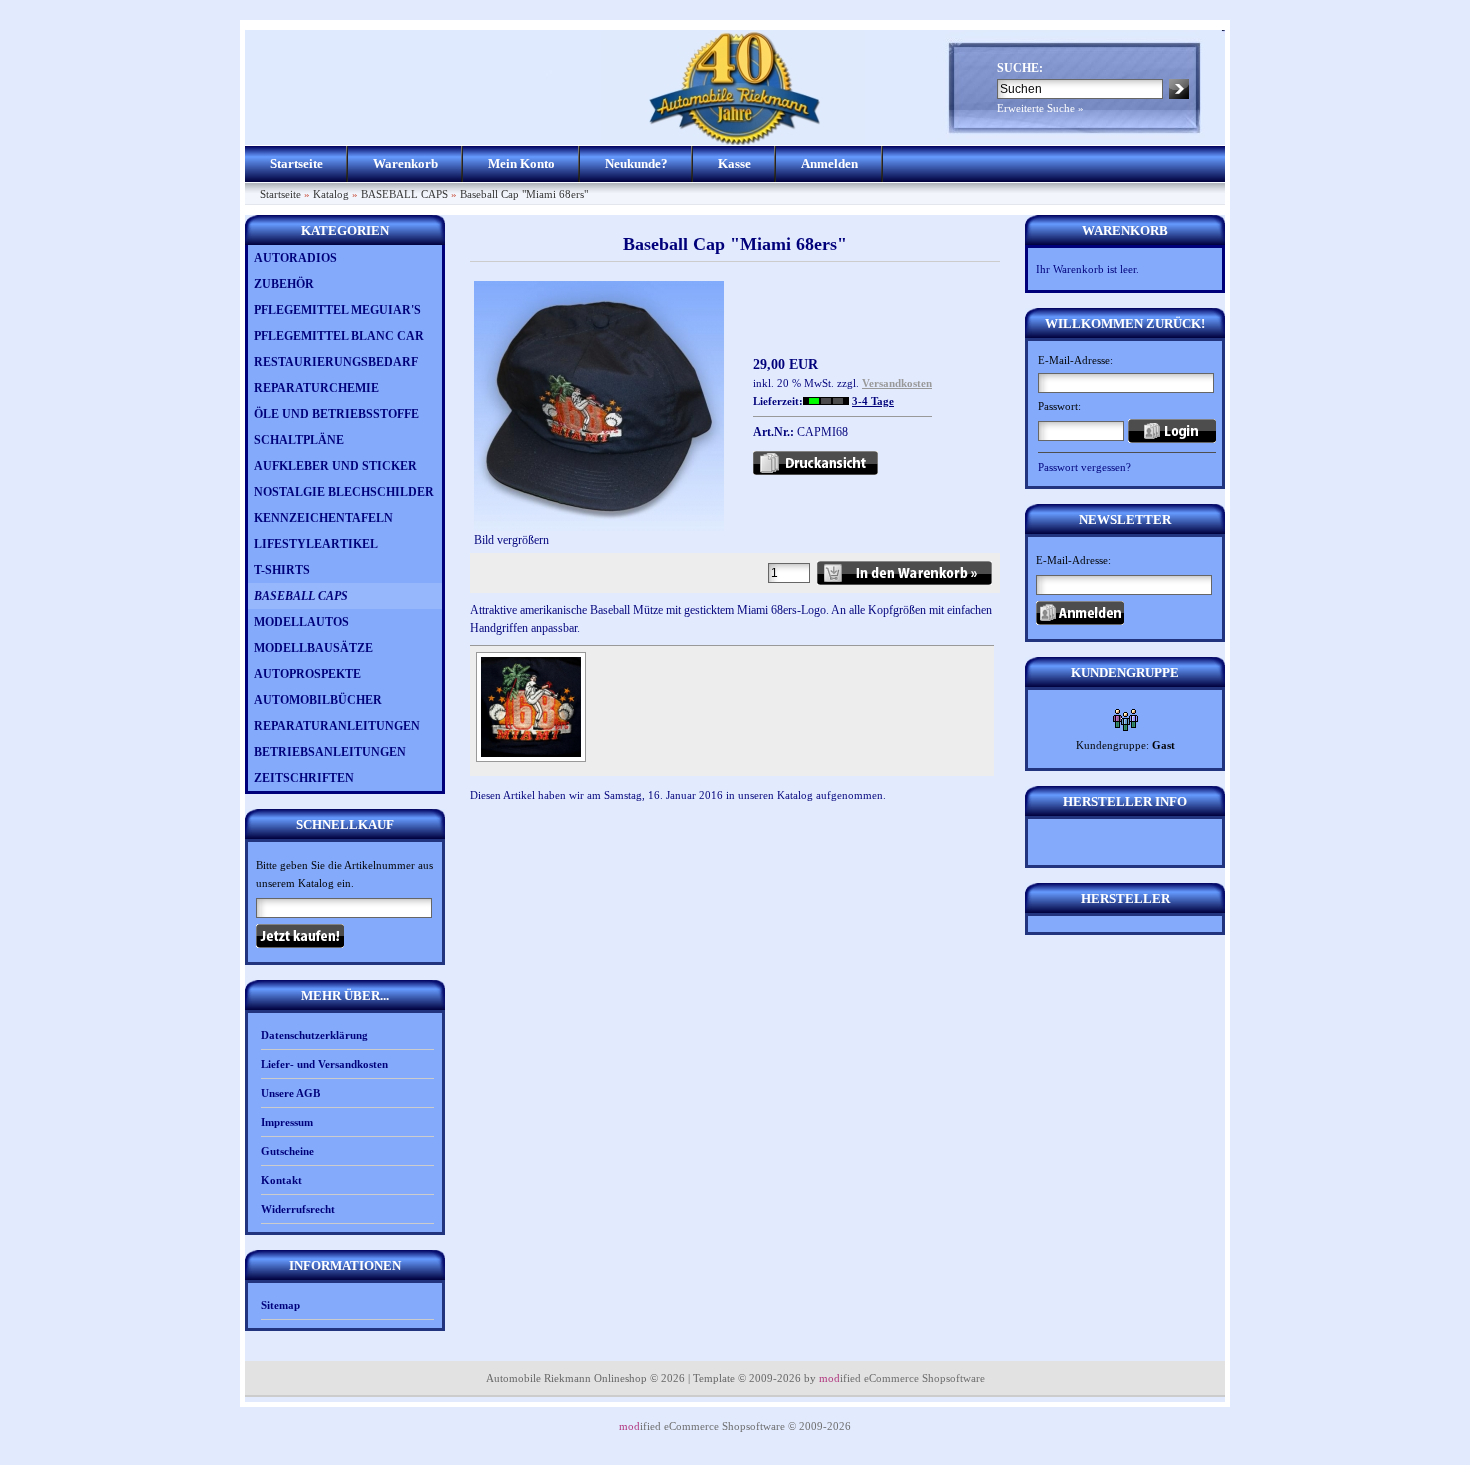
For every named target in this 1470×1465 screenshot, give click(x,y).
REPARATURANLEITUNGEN (337, 726)
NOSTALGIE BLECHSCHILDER (344, 492)
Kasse (734, 163)
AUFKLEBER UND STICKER (335, 466)
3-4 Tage (873, 401)
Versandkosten (897, 383)
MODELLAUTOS (301, 622)
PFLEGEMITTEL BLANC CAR (339, 336)
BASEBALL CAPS (404, 194)
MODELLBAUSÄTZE (313, 648)
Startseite (296, 163)
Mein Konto (521, 163)
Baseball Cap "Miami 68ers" (524, 194)
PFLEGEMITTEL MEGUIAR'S (337, 310)
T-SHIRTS (282, 570)
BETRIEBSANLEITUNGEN (330, 752)
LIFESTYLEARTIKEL (316, 544)
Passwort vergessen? (1084, 467)
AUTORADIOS (295, 258)
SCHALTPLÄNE (299, 440)
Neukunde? (636, 163)
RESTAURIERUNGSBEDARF (336, 362)
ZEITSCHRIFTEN (304, 778)
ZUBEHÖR (284, 284)
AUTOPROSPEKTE (307, 674)
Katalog (331, 194)
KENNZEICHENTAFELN (323, 518)
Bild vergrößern (511, 540)
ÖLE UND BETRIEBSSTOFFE (336, 414)
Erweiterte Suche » (1040, 108)
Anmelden (829, 163)
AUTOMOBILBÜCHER (318, 700)
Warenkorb (405, 163)
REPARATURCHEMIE (316, 388)
